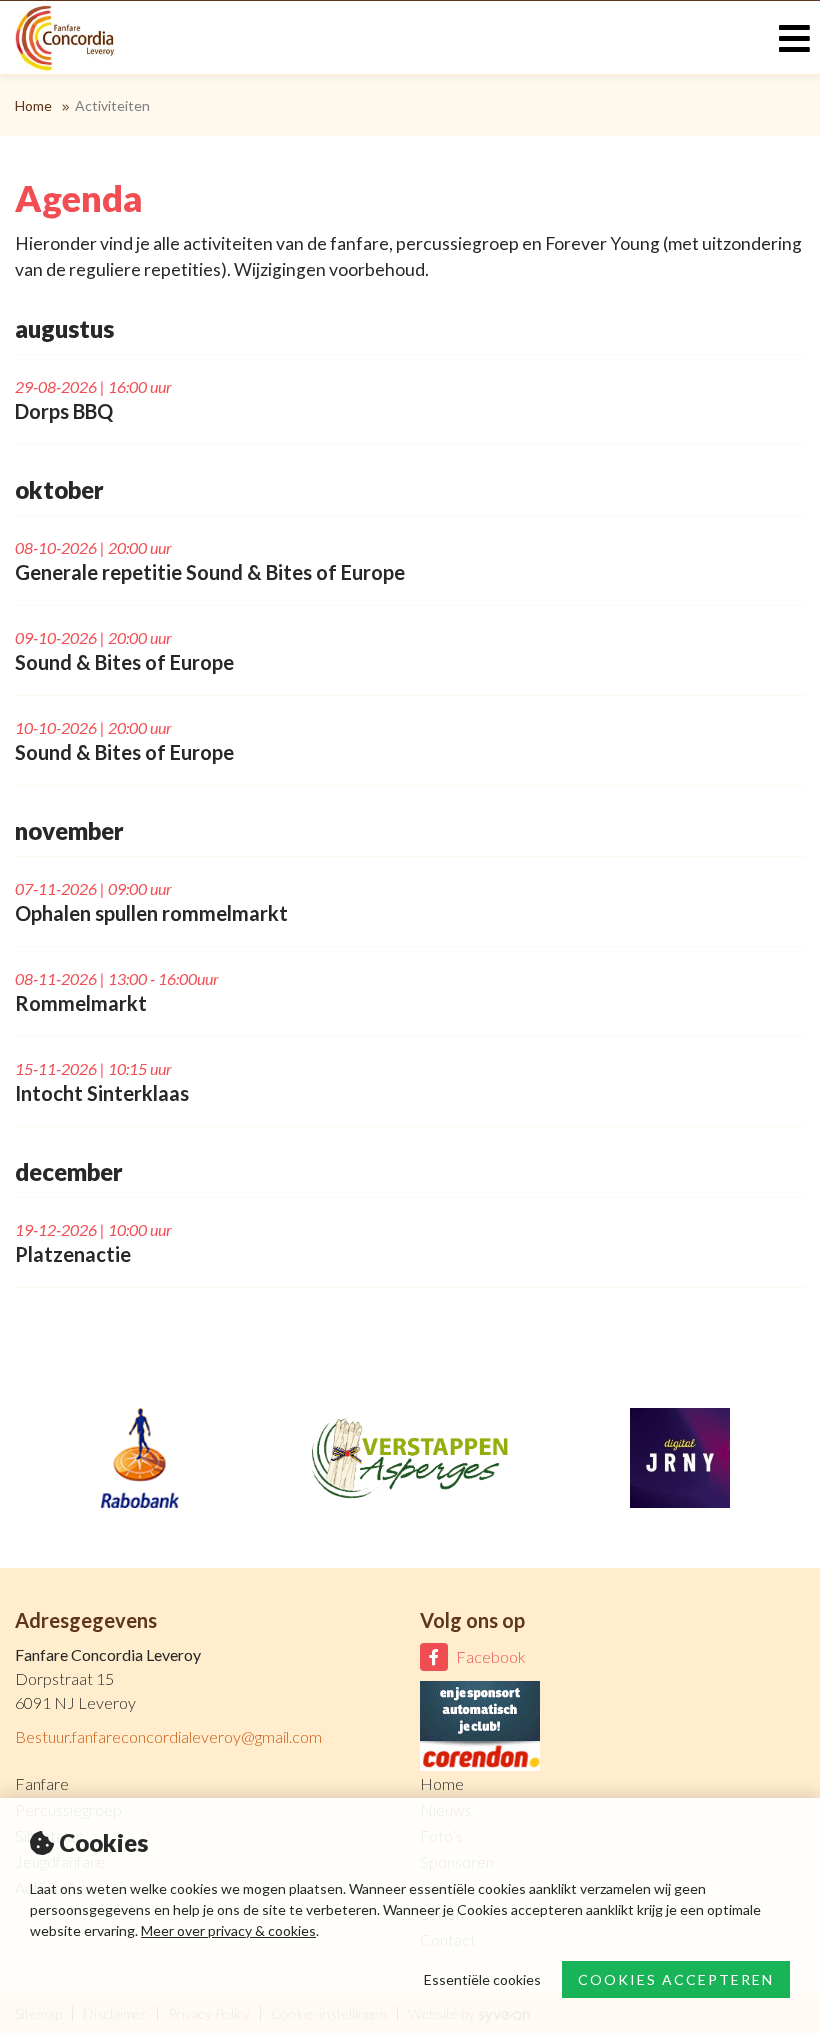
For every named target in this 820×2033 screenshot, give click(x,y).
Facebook (491, 1656)
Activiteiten (112, 105)
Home (33, 105)
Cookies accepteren (676, 1979)
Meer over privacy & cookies (228, 1930)
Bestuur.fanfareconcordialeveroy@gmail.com (168, 1736)
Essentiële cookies (482, 1979)
